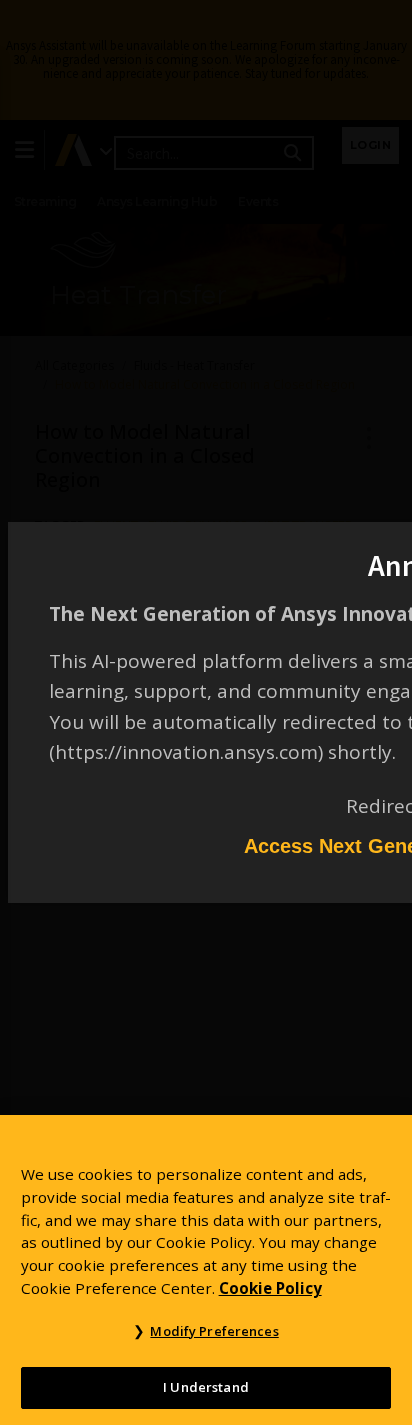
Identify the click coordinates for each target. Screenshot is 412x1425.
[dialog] (206, 712)
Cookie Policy (270, 1288)
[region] (206, 1270)
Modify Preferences (214, 1331)
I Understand (206, 1387)
